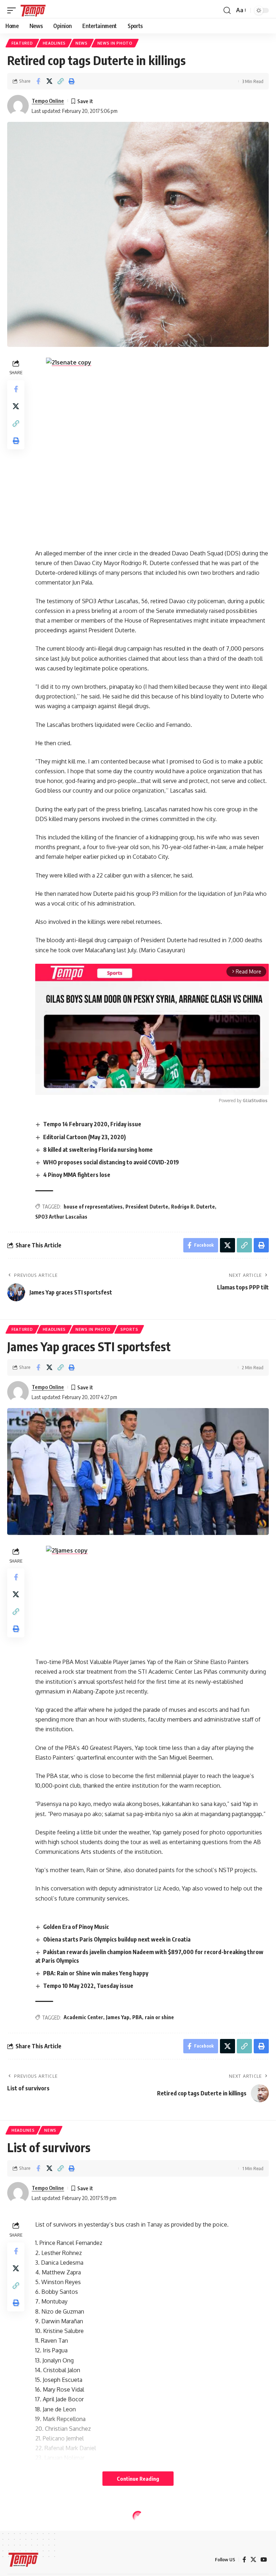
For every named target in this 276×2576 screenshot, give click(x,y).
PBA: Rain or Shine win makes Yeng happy (96, 1973)
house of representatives (93, 1207)
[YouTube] (264, 2560)
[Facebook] (244, 2560)
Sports (129, 1329)
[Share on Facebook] (38, 81)
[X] (253, 2560)
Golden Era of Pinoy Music (76, 1927)
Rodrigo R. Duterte (193, 1207)
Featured (22, 43)
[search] (227, 10)
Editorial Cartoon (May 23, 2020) (84, 1137)
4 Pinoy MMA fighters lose (77, 1175)
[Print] (72, 81)
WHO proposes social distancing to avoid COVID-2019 (111, 1162)
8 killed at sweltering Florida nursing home (98, 1150)
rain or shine (159, 2017)
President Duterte (147, 1207)
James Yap (118, 2017)
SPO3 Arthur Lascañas (61, 1217)
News (82, 43)
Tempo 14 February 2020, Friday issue (92, 1124)
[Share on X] (49, 81)
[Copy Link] (60, 81)
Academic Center (83, 2017)
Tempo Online (48, 101)
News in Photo (115, 43)
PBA (137, 2017)
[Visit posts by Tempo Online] (18, 106)
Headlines (54, 43)
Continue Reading (138, 2479)
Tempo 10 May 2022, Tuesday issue (88, 1986)
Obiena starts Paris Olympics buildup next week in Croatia (117, 1939)
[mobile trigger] (13, 10)
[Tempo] (33, 10)
